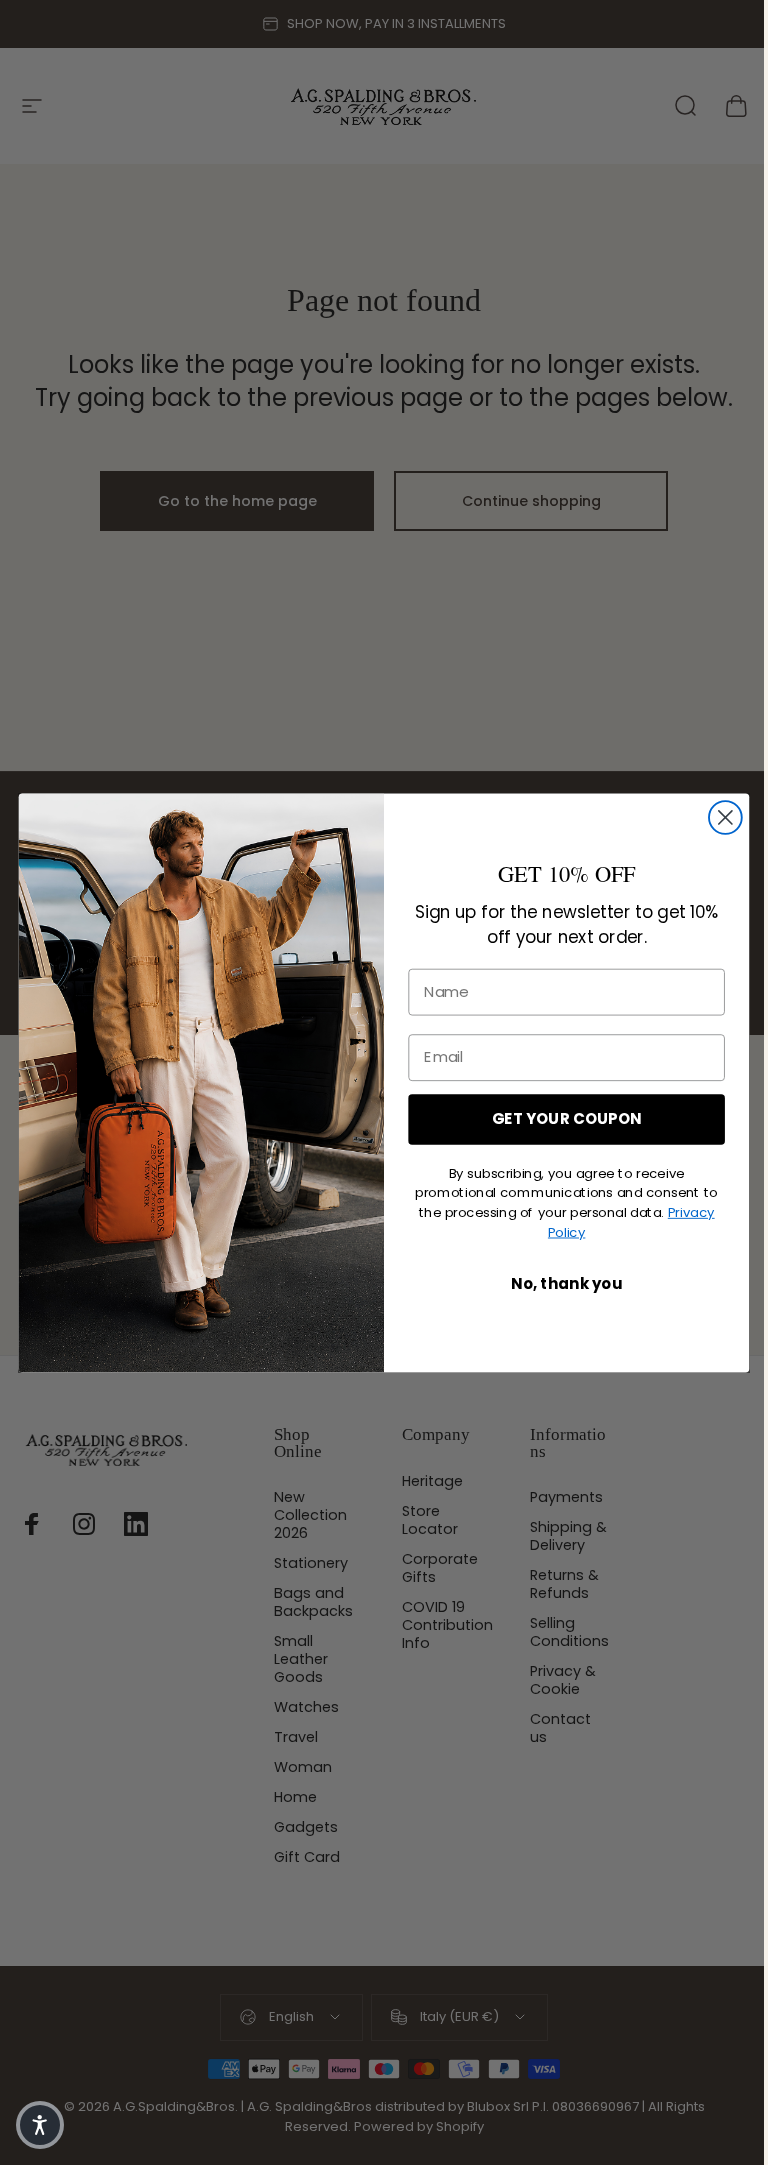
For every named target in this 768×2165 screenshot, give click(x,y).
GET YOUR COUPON (566, 1119)
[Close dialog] (725, 817)
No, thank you (566, 1284)
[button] (40, 2125)
